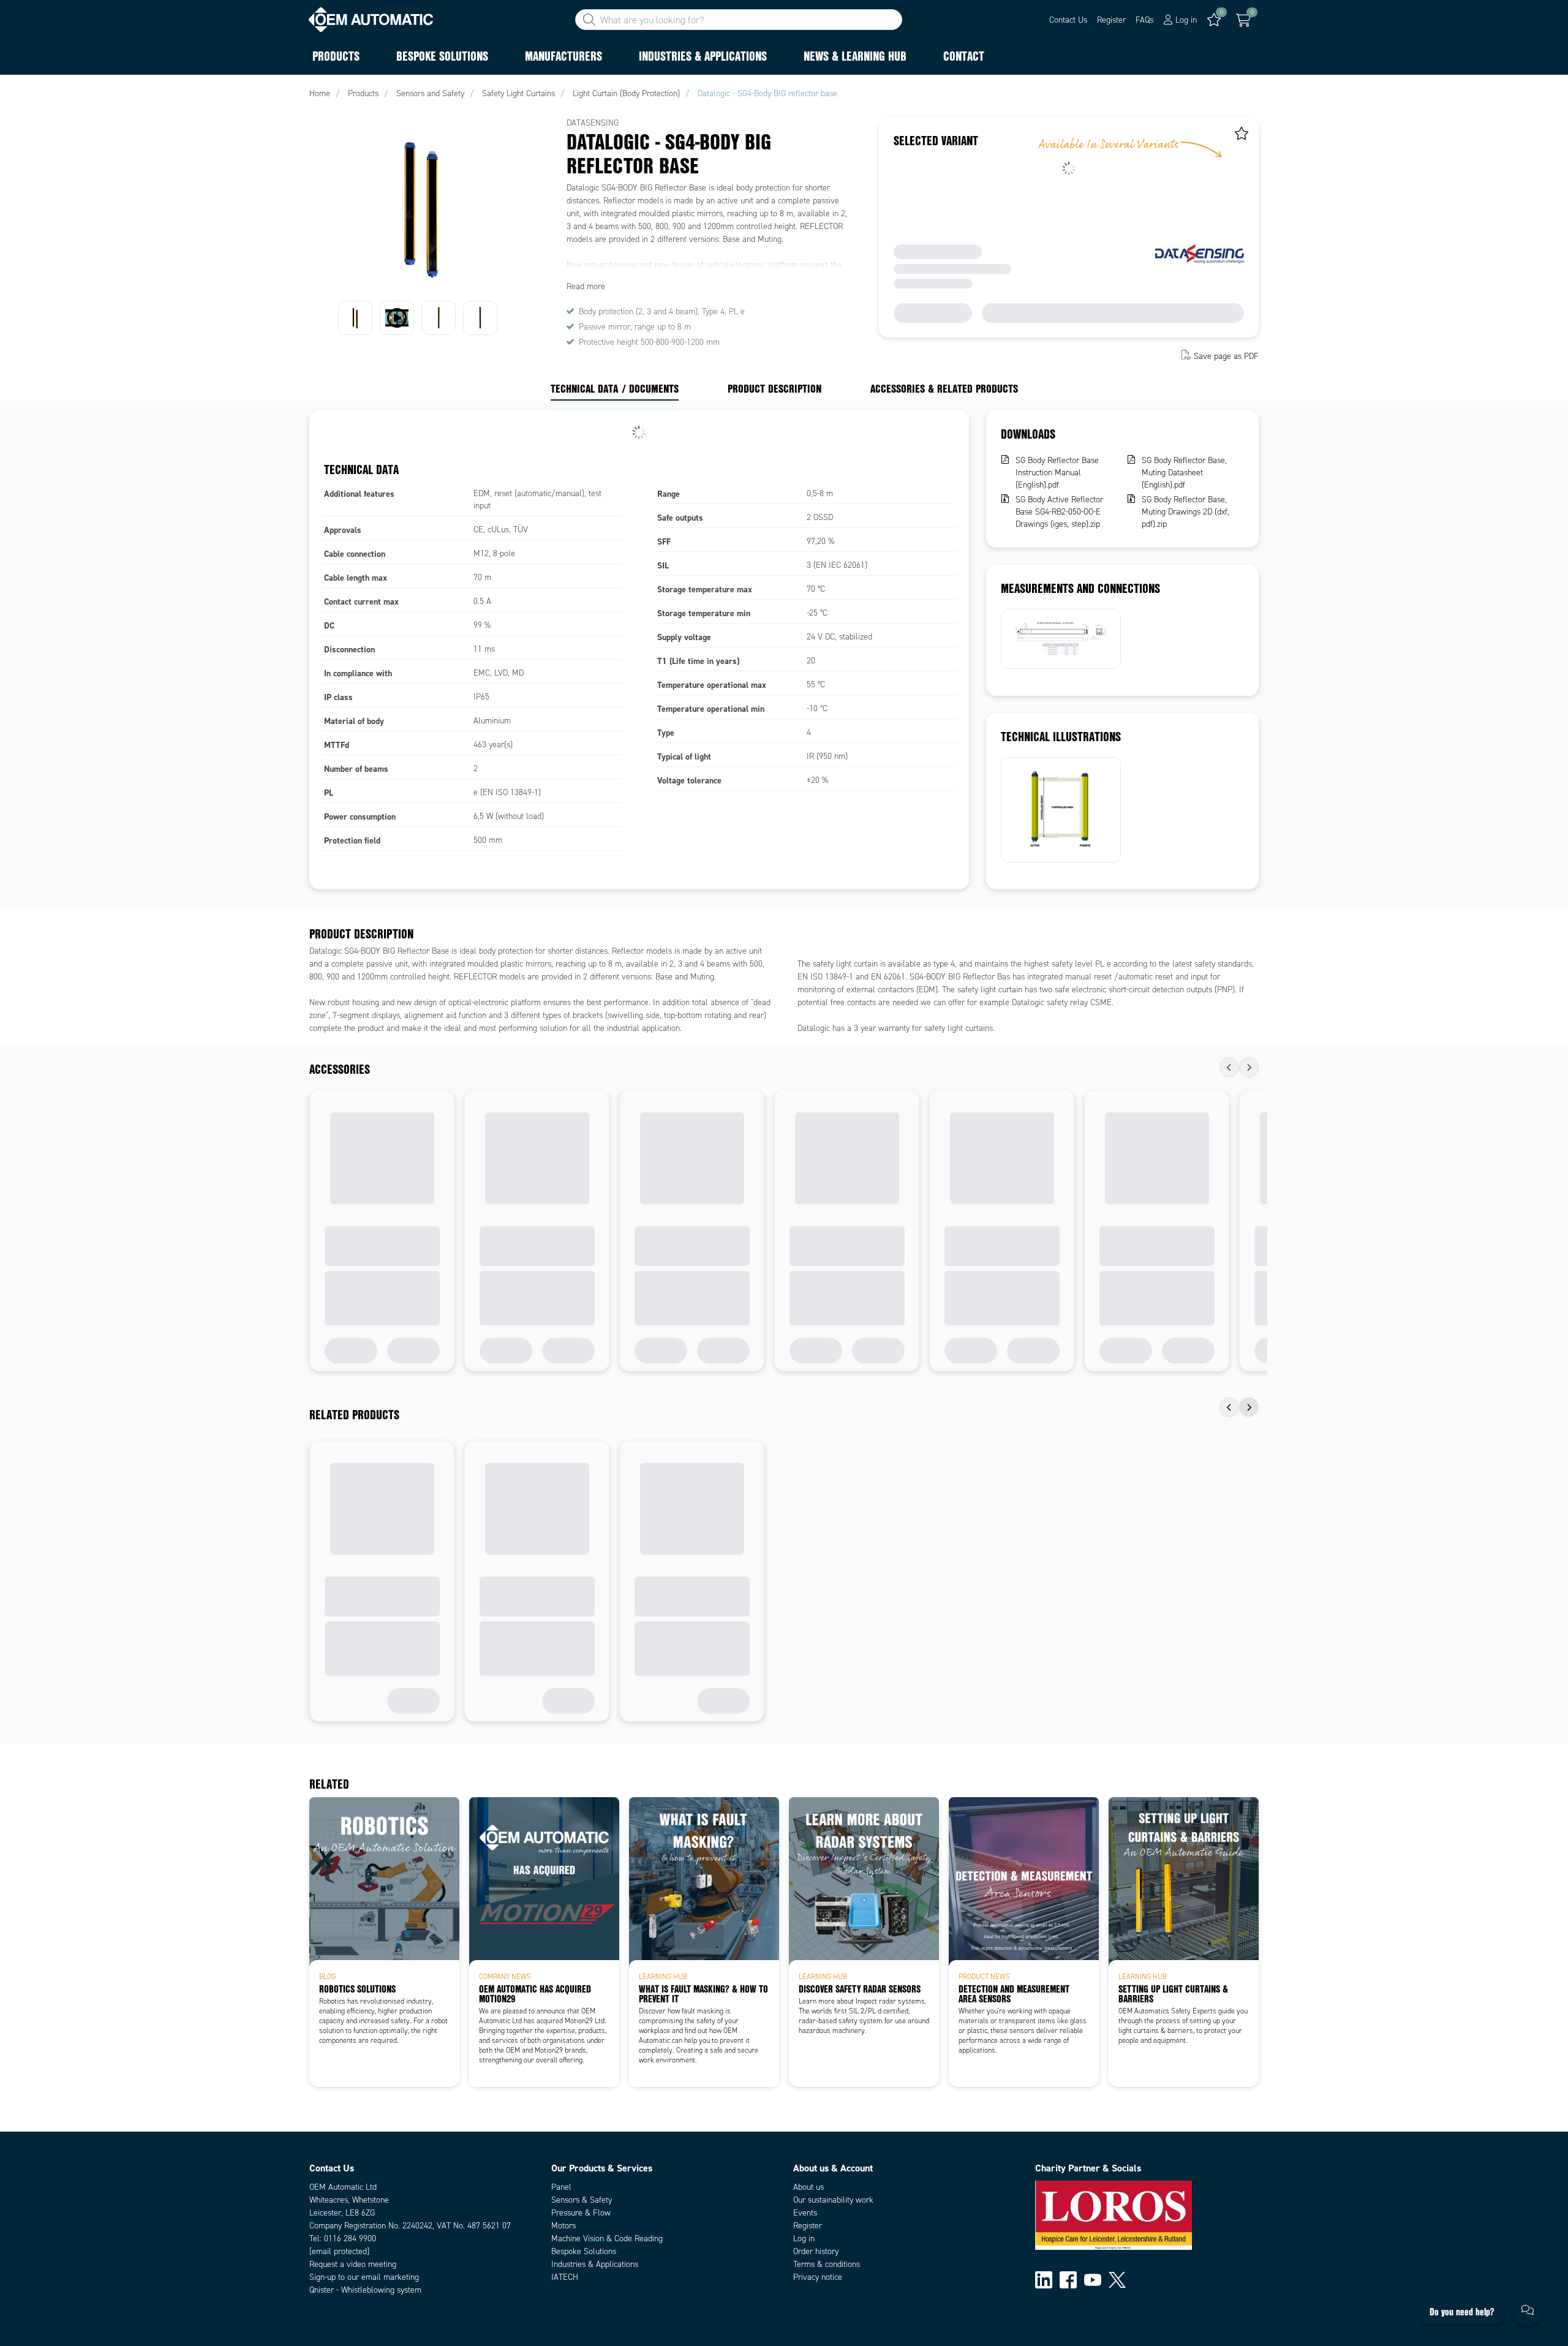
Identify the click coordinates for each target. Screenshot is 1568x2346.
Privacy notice (818, 2277)
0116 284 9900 (350, 2239)
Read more (586, 286)
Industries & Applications (595, 2264)
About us (809, 2187)
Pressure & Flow (581, 2213)
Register (1111, 20)
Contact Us (1068, 20)
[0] (1243, 20)
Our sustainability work (833, 2200)
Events (805, 2213)
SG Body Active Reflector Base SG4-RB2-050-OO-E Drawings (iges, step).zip (1059, 512)
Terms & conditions (827, 2264)
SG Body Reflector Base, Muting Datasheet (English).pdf (1184, 473)
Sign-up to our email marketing (364, 2277)
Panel (561, 2187)
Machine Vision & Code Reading (607, 2239)
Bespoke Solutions (584, 2251)
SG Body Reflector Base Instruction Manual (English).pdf (1057, 473)
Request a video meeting (353, 2264)
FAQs (1144, 20)
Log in (804, 2239)
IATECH (565, 2277)
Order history (816, 2251)
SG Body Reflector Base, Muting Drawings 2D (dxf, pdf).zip (1185, 512)
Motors (563, 2226)
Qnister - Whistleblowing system (365, 2290)
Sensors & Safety (582, 2200)
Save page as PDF (1226, 356)
